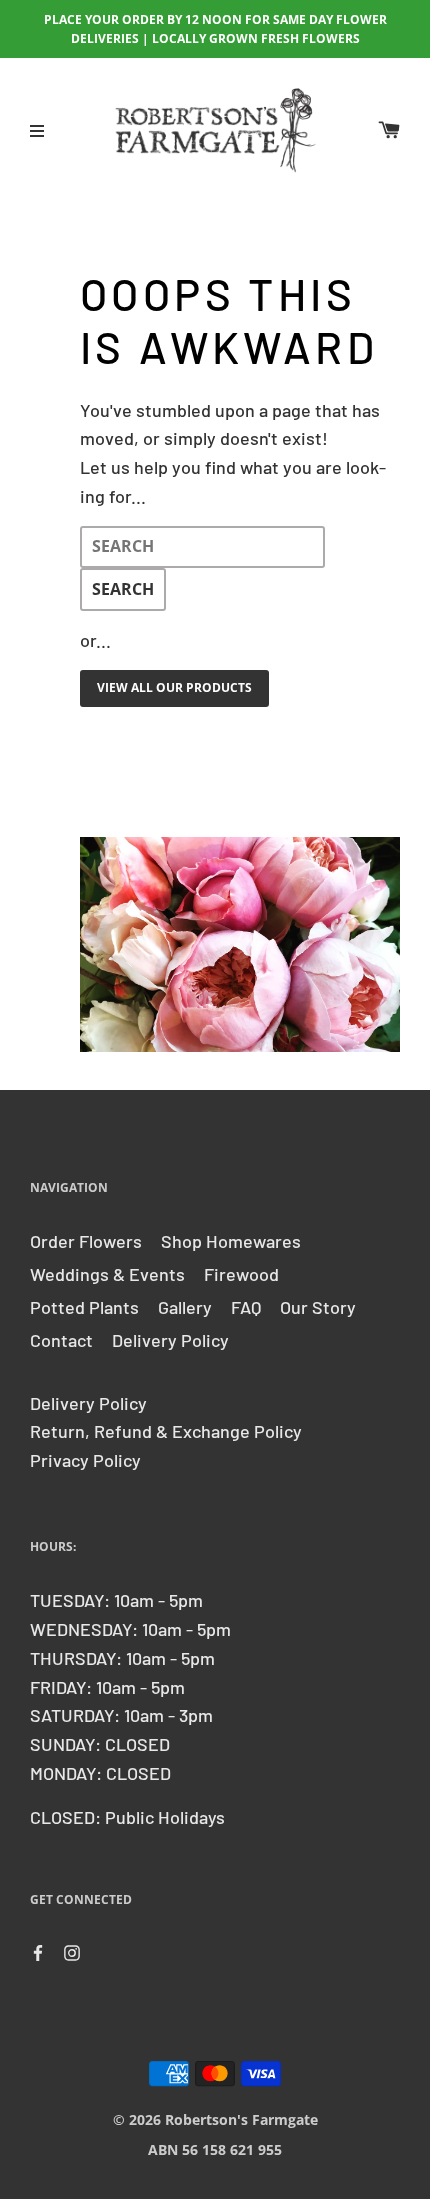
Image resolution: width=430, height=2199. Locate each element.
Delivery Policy (170, 1340)
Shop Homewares (231, 1241)
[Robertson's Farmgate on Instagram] (72, 1950)
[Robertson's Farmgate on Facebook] (38, 1950)
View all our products (174, 687)
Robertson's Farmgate (241, 2119)
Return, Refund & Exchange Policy (166, 1431)
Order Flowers (86, 1241)
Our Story (318, 1307)
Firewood (241, 1274)
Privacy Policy (85, 1460)
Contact (61, 1340)
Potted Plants (84, 1307)
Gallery (185, 1307)
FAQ (246, 1307)
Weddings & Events (107, 1274)
